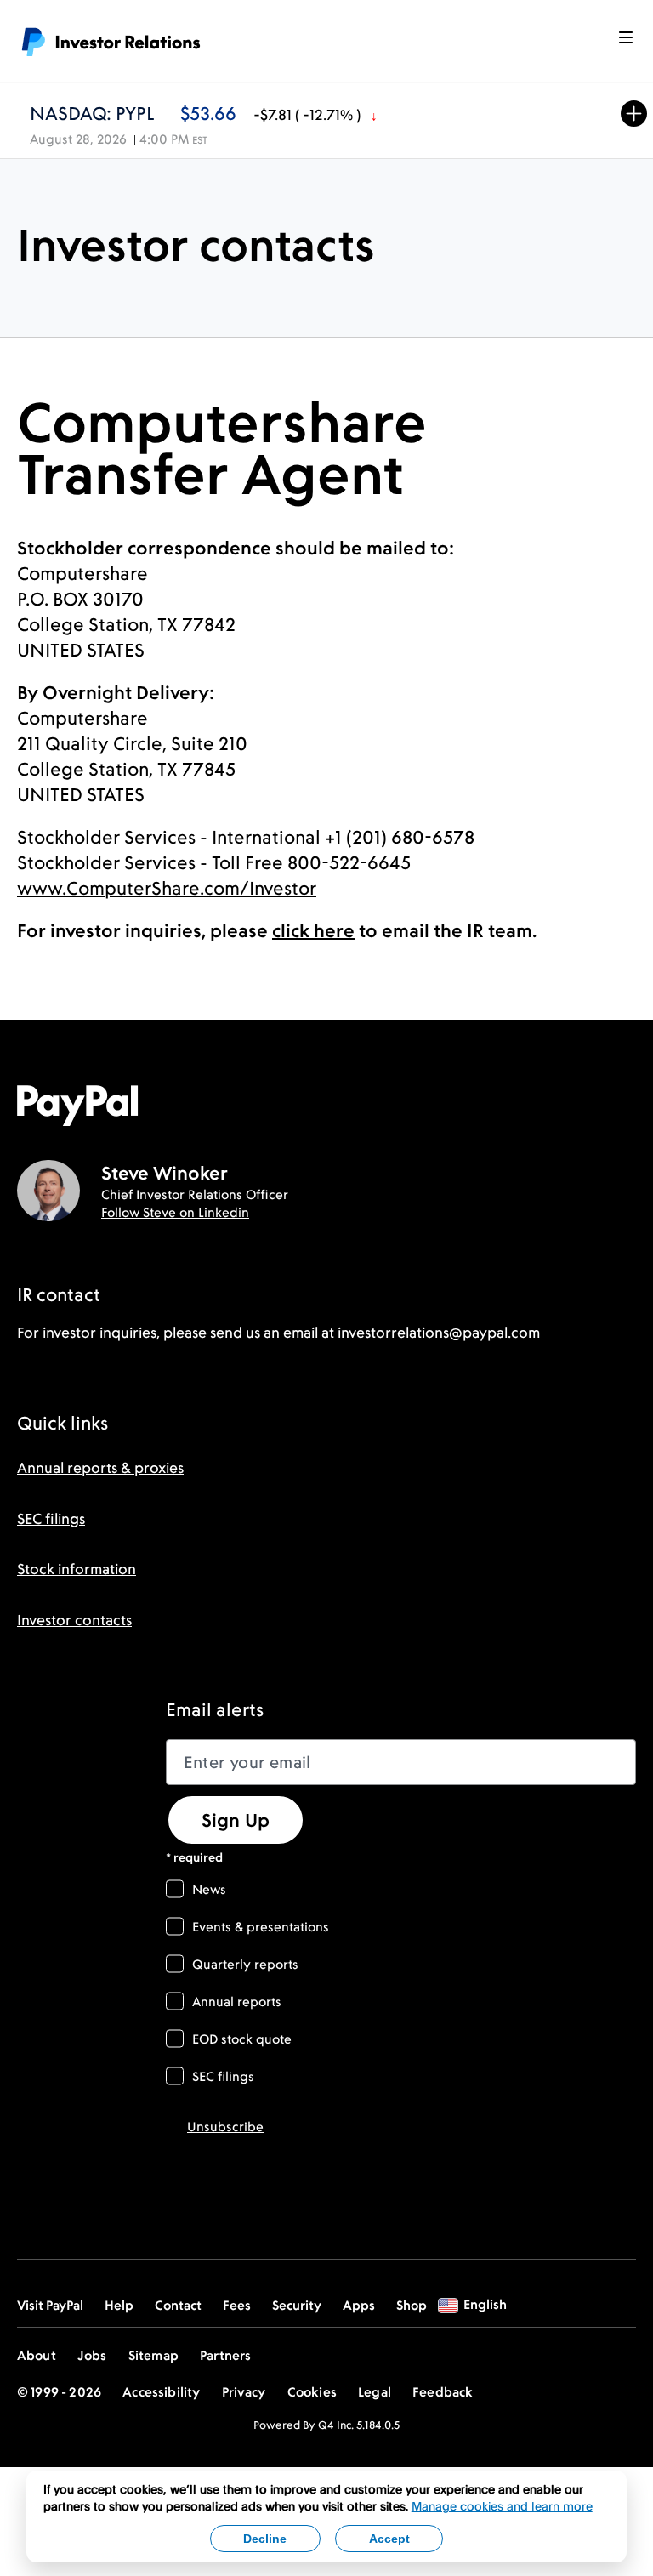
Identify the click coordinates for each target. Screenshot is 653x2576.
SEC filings (51, 1519)
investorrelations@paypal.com (439, 1333)
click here (313, 930)
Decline (265, 2539)
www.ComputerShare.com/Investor (167, 888)
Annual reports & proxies (100, 1468)
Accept (389, 2539)
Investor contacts (74, 1620)
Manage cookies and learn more (502, 2506)
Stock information (77, 1569)
